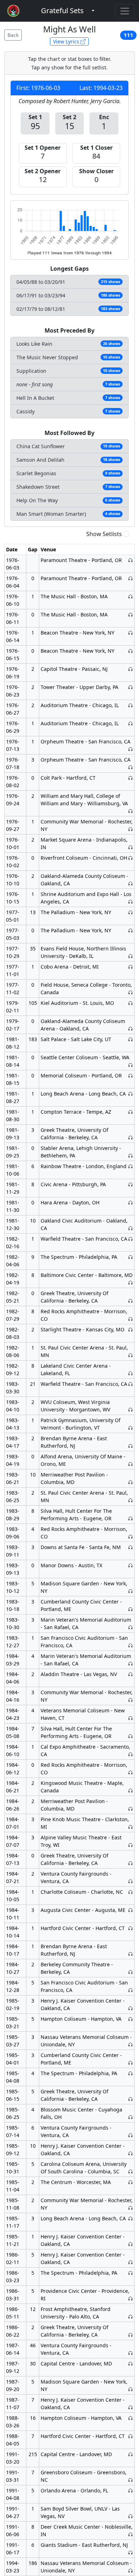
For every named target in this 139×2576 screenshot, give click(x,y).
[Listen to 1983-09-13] (130, 1565)
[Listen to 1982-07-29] (130, 1319)
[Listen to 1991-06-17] (130, 2552)
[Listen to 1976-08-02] (130, 778)
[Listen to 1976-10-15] (130, 902)
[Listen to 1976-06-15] (130, 651)
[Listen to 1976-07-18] (130, 767)
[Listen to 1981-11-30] (130, 1202)
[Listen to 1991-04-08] (130, 2490)
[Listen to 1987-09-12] (130, 2363)
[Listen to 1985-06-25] (130, 2117)
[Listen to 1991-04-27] (130, 2516)
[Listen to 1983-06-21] (130, 1482)
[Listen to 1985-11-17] (130, 2218)
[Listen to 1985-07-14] (130, 2135)
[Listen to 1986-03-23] (130, 2273)
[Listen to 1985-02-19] (130, 2008)
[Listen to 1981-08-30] (130, 1112)
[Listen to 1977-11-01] (130, 967)
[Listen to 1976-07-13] (130, 749)
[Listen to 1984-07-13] (130, 1863)
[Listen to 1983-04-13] (130, 1428)
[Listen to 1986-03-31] (130, 2298)
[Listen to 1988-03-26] (130, 2418)
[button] (62, 11)
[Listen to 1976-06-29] (130, 723)
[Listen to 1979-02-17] (130, 1029)
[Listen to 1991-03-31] (130, 2480)
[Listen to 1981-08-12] (130, 1039)
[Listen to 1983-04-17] (130, 1446)
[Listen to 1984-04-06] (130, 1674)
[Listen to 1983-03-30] (130, 1384)
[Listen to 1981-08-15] (130, 1075)
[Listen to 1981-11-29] (130, 1184)
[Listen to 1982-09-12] (130, 1373)
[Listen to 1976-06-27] (130, 705)
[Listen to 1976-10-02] (130, 858)
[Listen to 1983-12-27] (130, 1645)
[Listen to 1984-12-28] (130, 1990)
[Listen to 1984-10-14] (130, 1928)
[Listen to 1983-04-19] (130, 1464)
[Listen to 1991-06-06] (130, 2534)
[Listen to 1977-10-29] (130, 956)
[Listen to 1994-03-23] (130, 2570)
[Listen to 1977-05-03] (130, 930)
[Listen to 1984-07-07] (130, 1845)
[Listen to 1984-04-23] (130, 1718)
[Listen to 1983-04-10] (130, 1409)
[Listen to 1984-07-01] (130, 1827)
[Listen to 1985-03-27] (130, 2044)
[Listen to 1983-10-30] (130, 1627)
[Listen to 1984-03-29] (130, 1663)
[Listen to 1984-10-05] (130, 1892)
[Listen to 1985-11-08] (130, 2208)
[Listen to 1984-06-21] (130, 1790)
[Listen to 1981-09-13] (130, 1137)
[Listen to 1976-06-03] (130, 560)
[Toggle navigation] (125, 11)
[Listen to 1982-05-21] (130, 1301)
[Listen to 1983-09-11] (130, 1547)
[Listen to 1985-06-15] (130, 2099)
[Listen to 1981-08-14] (130, 1065)
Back (13, 35)
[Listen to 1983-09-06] (130, 1536)
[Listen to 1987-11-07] (130, 2407)
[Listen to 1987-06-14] (130, 2353)
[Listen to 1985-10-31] (130, 2171)
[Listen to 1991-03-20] (130, 2454)
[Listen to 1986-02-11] (130, 2262)
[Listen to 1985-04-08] (130, 2073)
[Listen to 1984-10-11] (130, 1910)
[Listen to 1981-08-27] (130, 1094)
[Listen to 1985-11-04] (130, 2182)
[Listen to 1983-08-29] (130, 1518)
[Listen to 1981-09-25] (130, 1156)
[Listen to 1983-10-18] (130, 1609)
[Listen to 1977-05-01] (130, 912)
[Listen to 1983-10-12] (130, 1591)
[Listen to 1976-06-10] (130, 596)
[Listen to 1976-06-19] (130, 669)
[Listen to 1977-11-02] (130, 992)
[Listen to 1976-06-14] (130, 633)
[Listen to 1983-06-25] (130, 1500)
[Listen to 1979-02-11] (130, 1003)
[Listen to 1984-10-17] (130, 1954)
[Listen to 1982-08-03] (130, 1329)
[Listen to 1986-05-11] (130, 2317)
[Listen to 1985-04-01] (130, 2063)
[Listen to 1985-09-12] (130, 2153)
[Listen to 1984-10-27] (130, 1972)
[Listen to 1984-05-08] (130, 1736)
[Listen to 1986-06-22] (130, 2335)
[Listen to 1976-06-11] (130, 614)
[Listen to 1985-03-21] (130, 2019)
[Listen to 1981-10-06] (130, 1166)
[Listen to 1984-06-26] (130, 1809)
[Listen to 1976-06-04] (130, 578)
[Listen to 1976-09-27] (130, 829)
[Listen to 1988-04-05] (130, 2436)
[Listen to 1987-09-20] (130, 2389)
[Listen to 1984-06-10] (130, 1754)
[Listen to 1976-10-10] (130, 883)
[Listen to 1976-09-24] (130, 811)
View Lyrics (67, 41)
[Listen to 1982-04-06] (130, 1257)
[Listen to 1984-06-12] (130, 1772)
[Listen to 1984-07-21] (130, 1881)
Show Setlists (104, 534)
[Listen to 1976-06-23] (130, 687)
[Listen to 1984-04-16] (130, 1700)
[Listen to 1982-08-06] (130, 1355)
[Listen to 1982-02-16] (130, 1239)
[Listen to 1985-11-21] (130, 2244)
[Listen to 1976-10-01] (130, 847)
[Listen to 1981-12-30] (130, 1228)
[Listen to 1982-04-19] (130, 1282)
